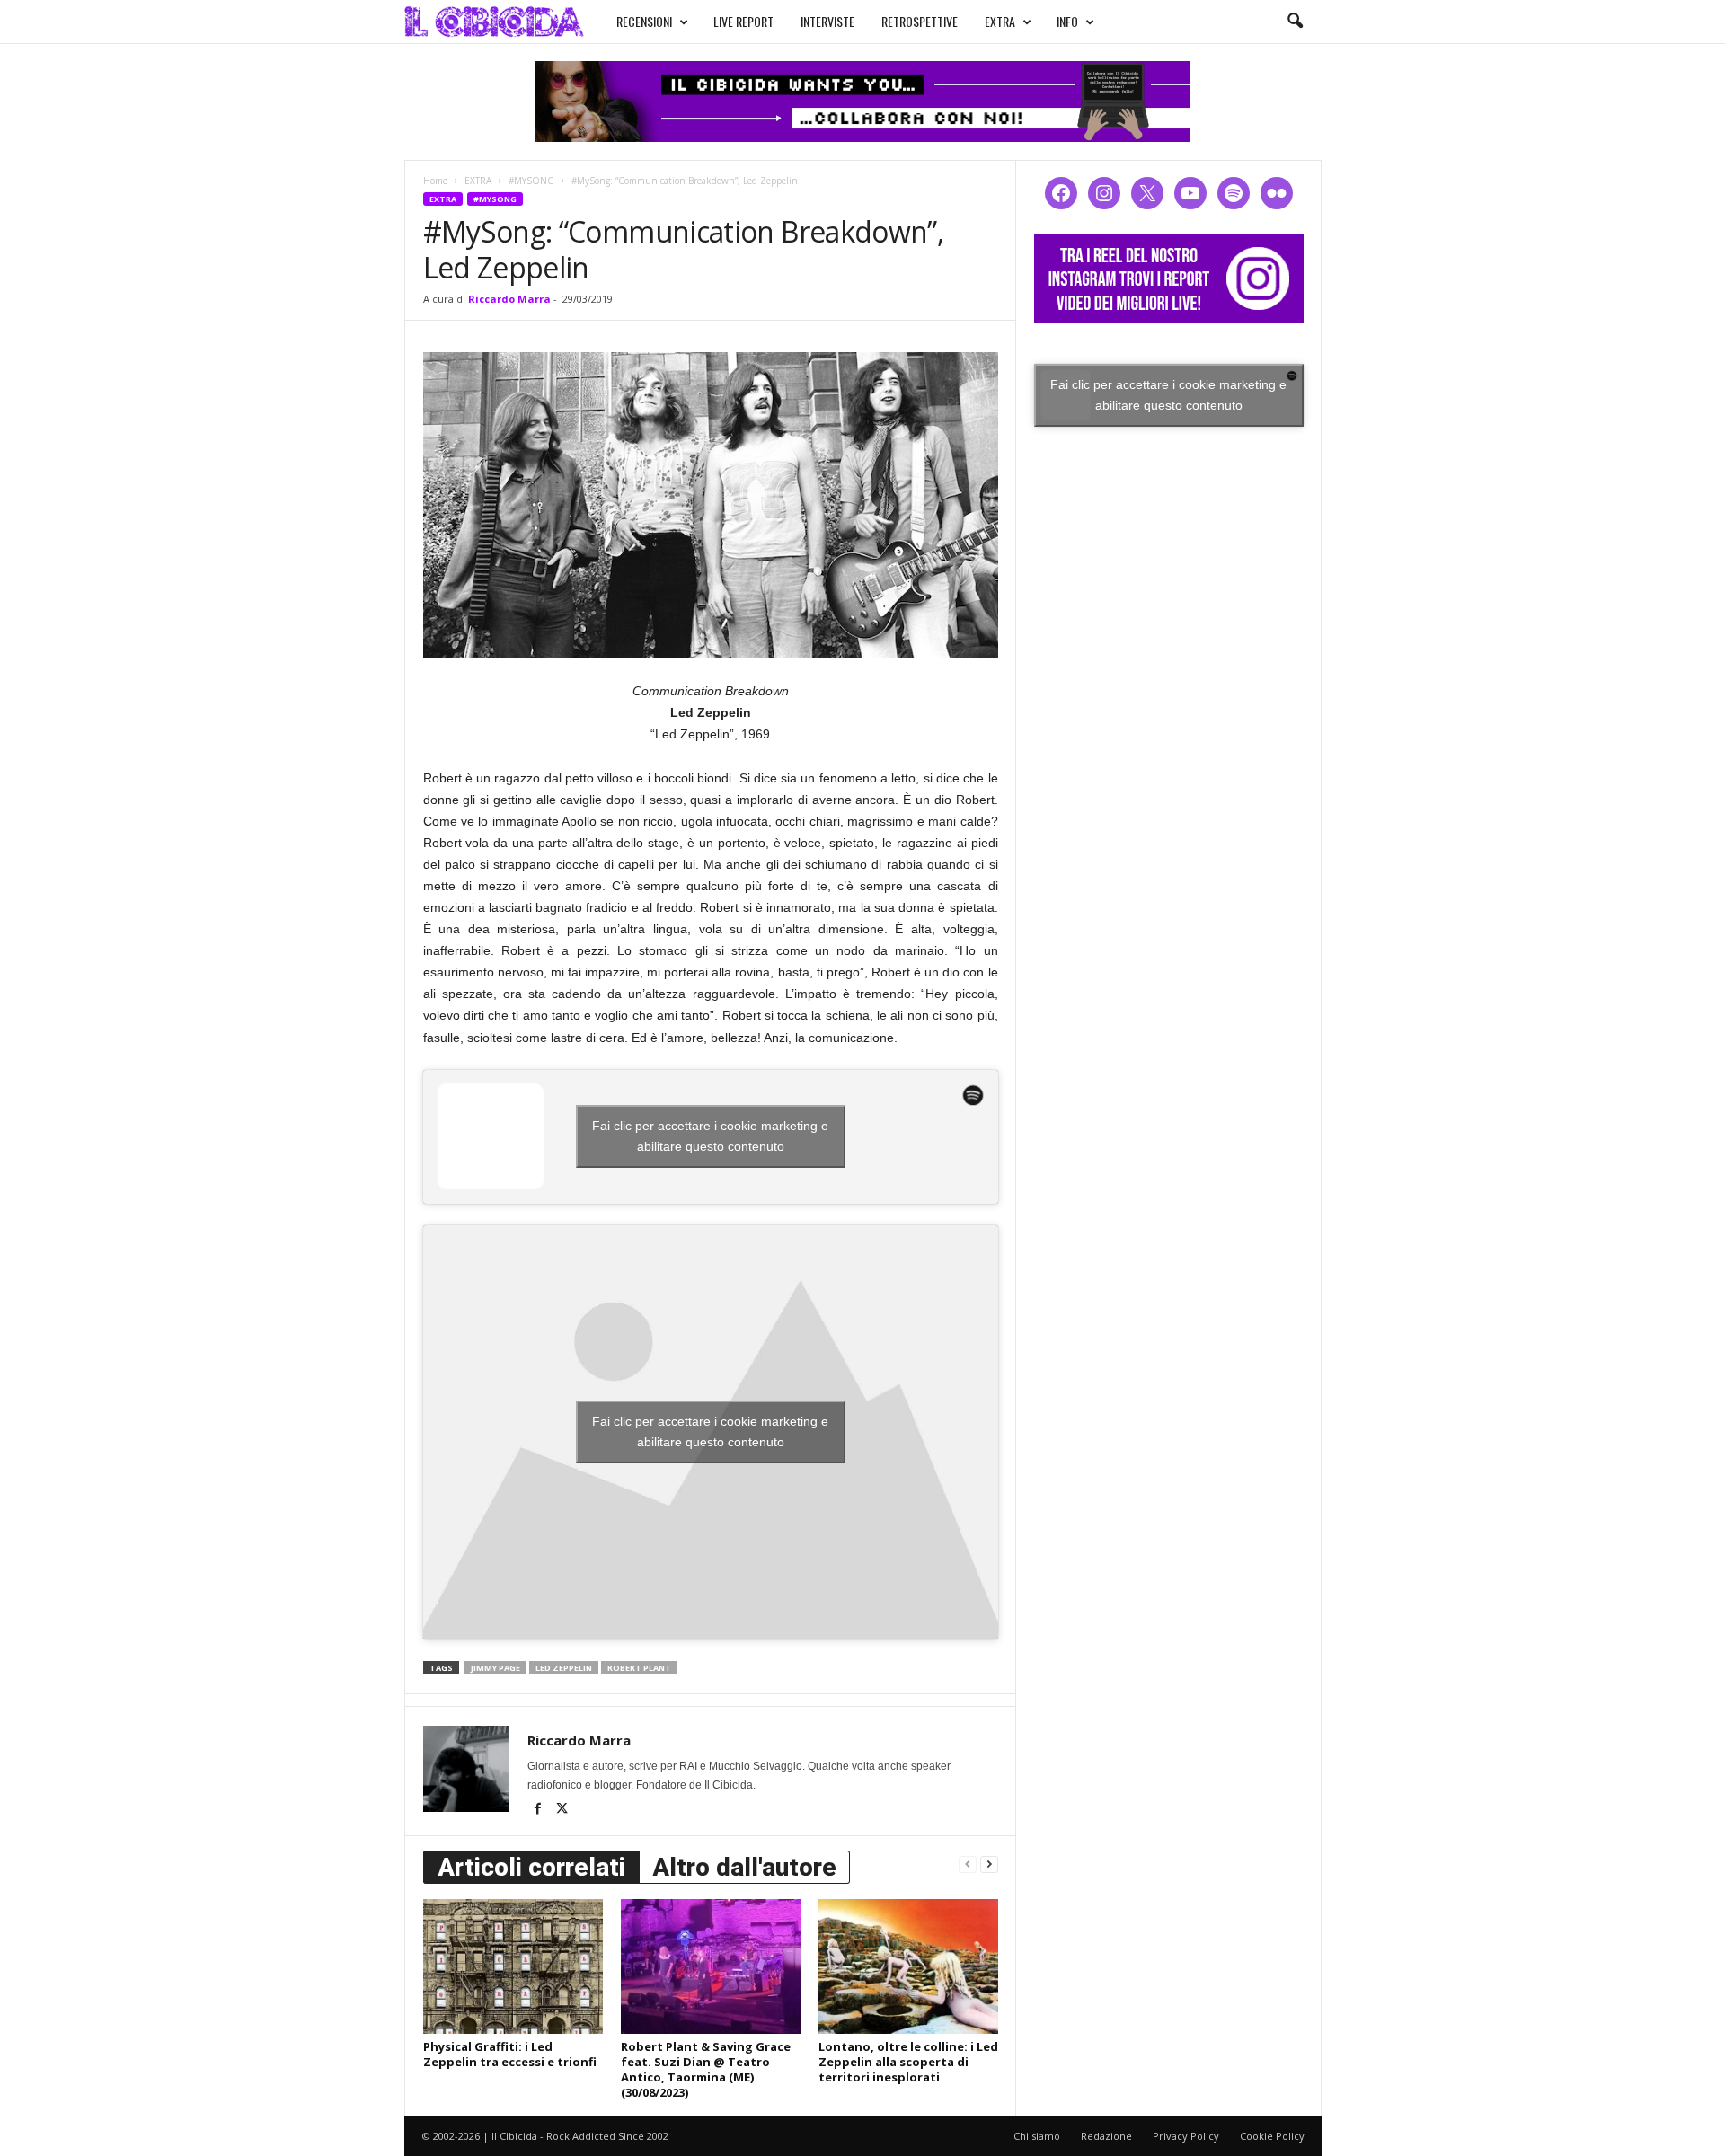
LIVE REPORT (743, 21)
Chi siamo (1037, 2136)
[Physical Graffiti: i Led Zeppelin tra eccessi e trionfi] (513, 1966)
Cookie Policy (1272, 2136)
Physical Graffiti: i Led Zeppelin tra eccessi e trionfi (510, 2054)
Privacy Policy (1186, 2136)
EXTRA (1000, 21)
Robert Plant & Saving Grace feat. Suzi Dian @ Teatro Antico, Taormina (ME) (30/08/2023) (706, 2069)
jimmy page (495, 1668)
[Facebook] (540, 1810)
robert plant (639, 1668)
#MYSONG (531, 181)
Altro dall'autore (744, 1867)
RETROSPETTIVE (920, 21)
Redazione (1106, 2136)
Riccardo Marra (509, 299)
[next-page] (989, 1864)
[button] (1295, 22)
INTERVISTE (827, 21)
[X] (562, 1810)
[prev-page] (968, 1864)
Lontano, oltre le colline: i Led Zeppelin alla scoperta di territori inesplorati (908, 2062)
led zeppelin (564, 1668)
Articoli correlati (531, 1867)
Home (435, 181)
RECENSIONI (644, 21)
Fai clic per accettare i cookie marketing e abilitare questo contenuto (710, 1136)
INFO (1067, 21)
